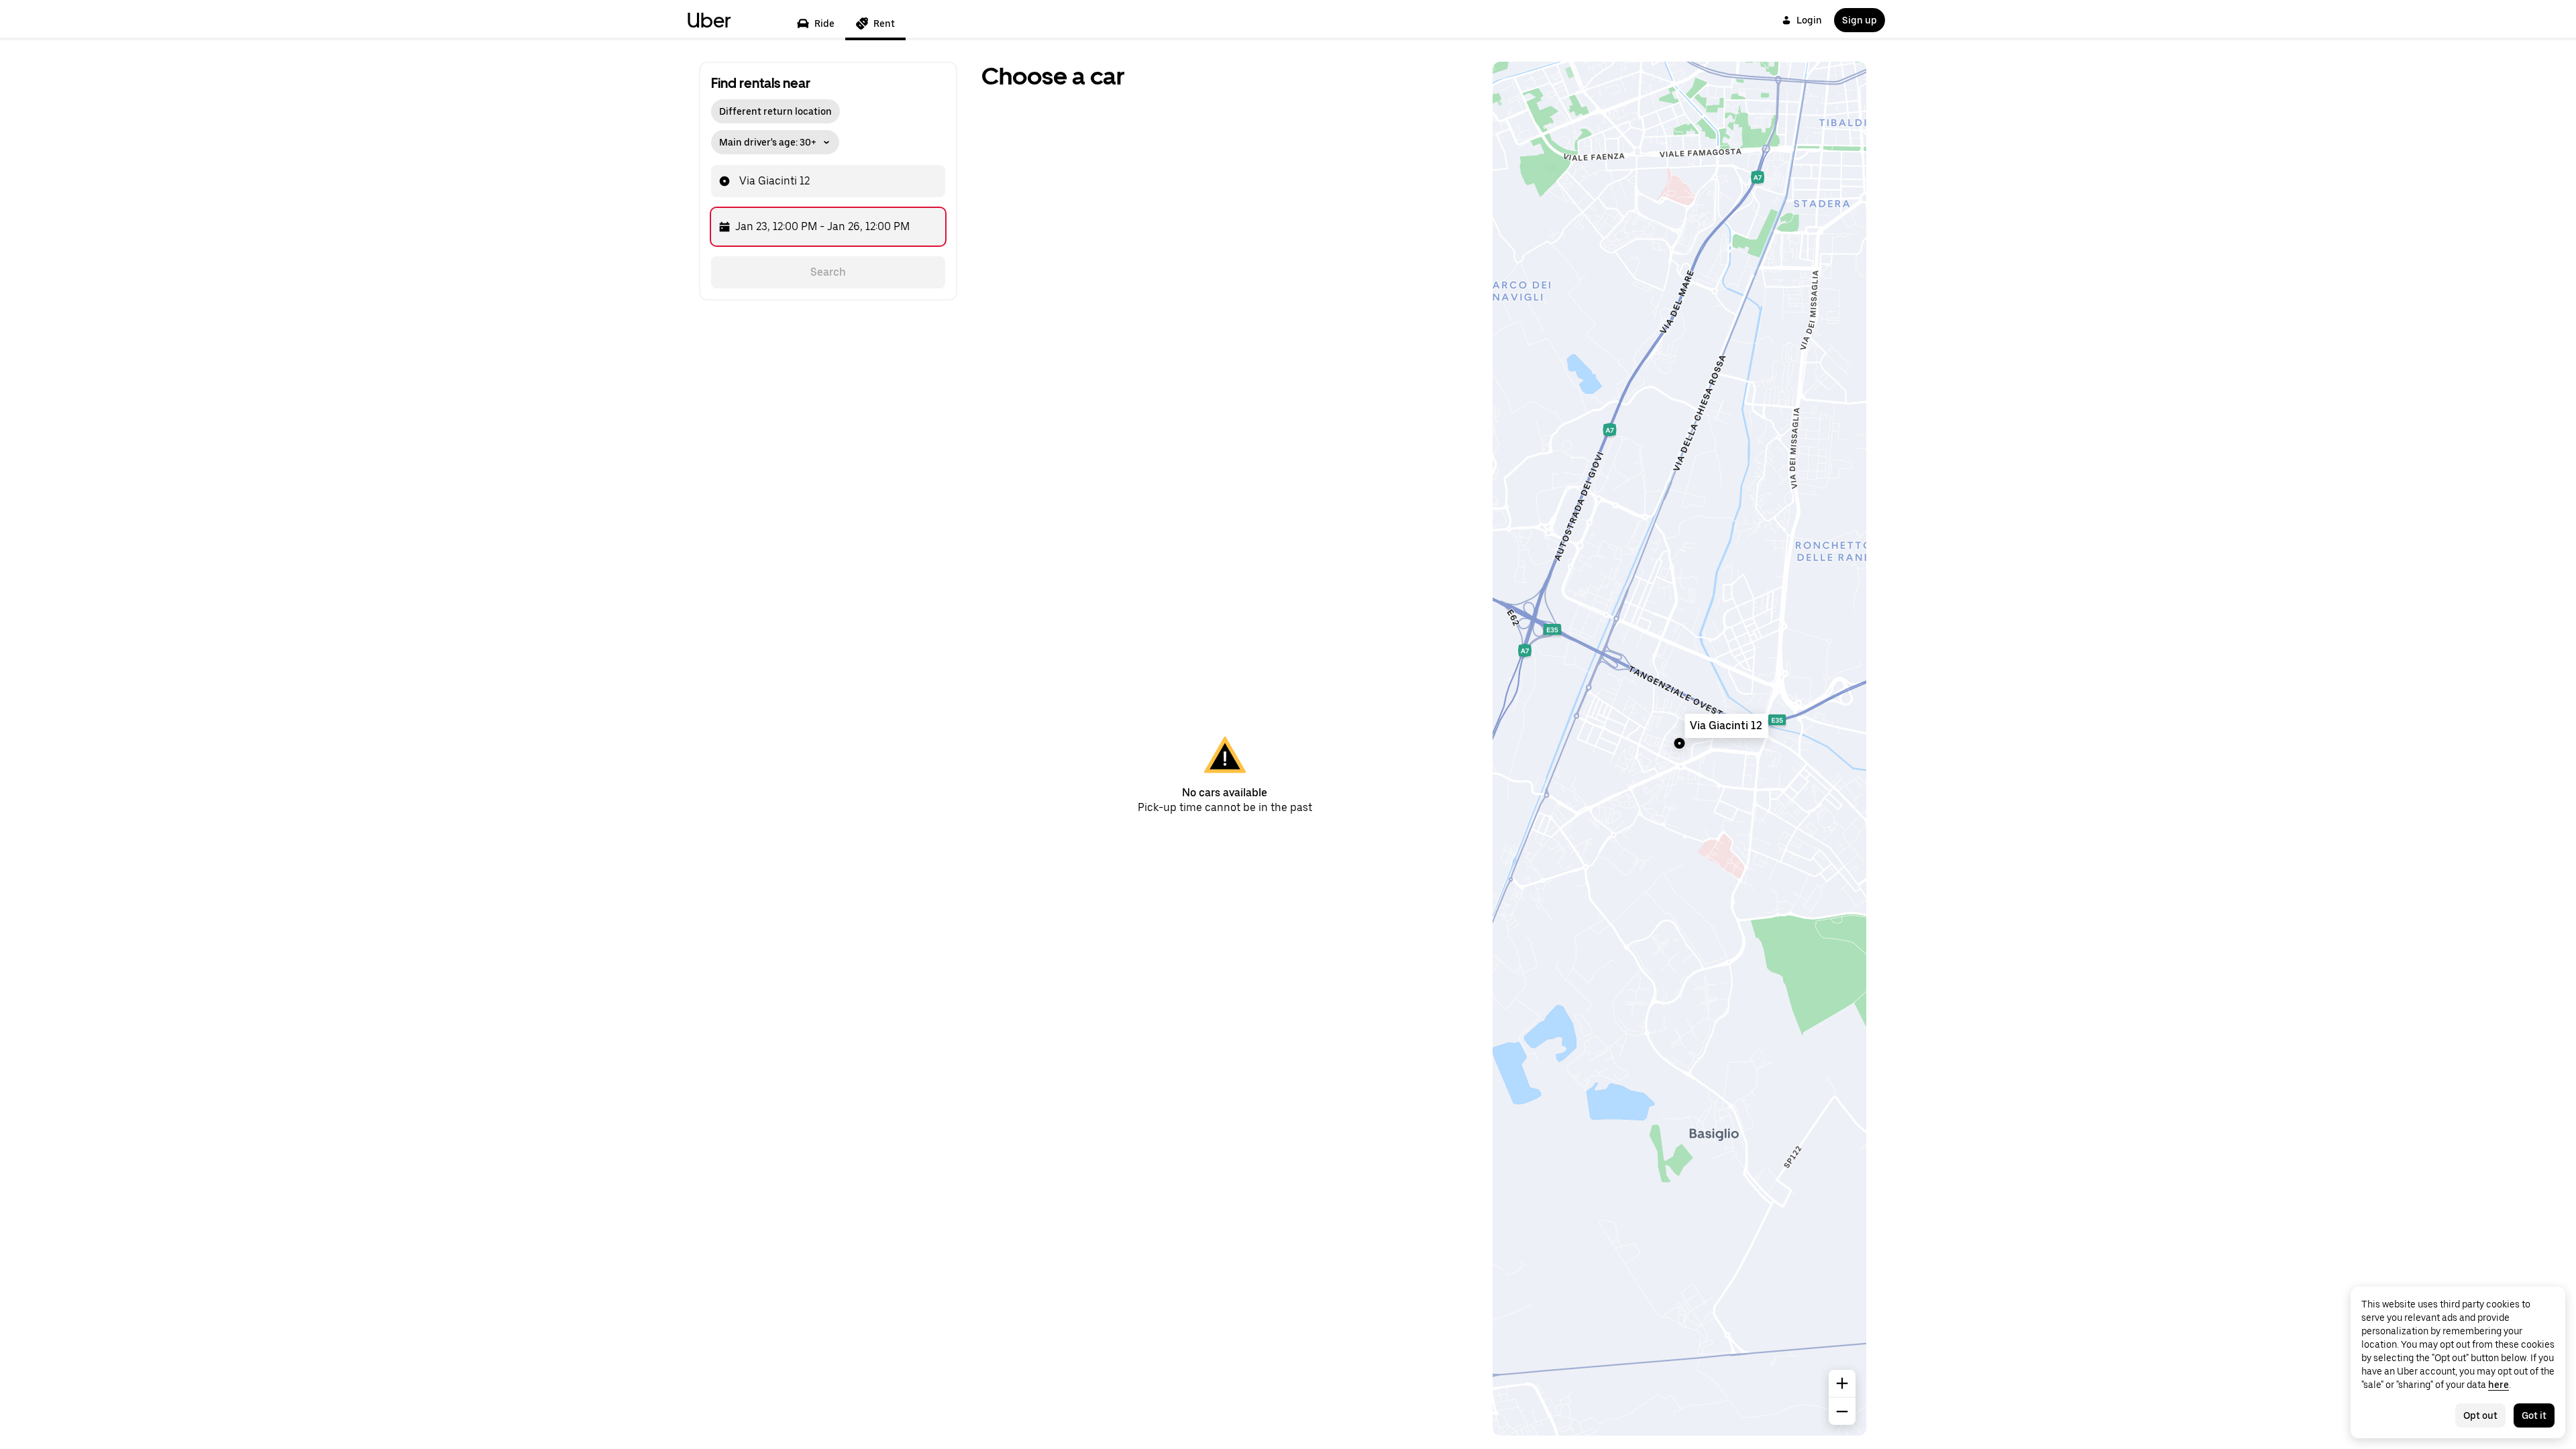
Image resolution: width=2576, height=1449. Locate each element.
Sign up (1860, 20)
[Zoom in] (1842, 1383)
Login (1809, 20)
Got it (2534, 1415)
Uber (709, 20)
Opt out (2480, 1415)
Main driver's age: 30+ (768, 142)
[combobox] (812, 181)
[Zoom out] (1842, 1411)
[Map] (1679, 749)
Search (828, 272)
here (2499, 1385)
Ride (824, 23)
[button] (775, 139)
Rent (884, 23)
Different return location (775, 111)
